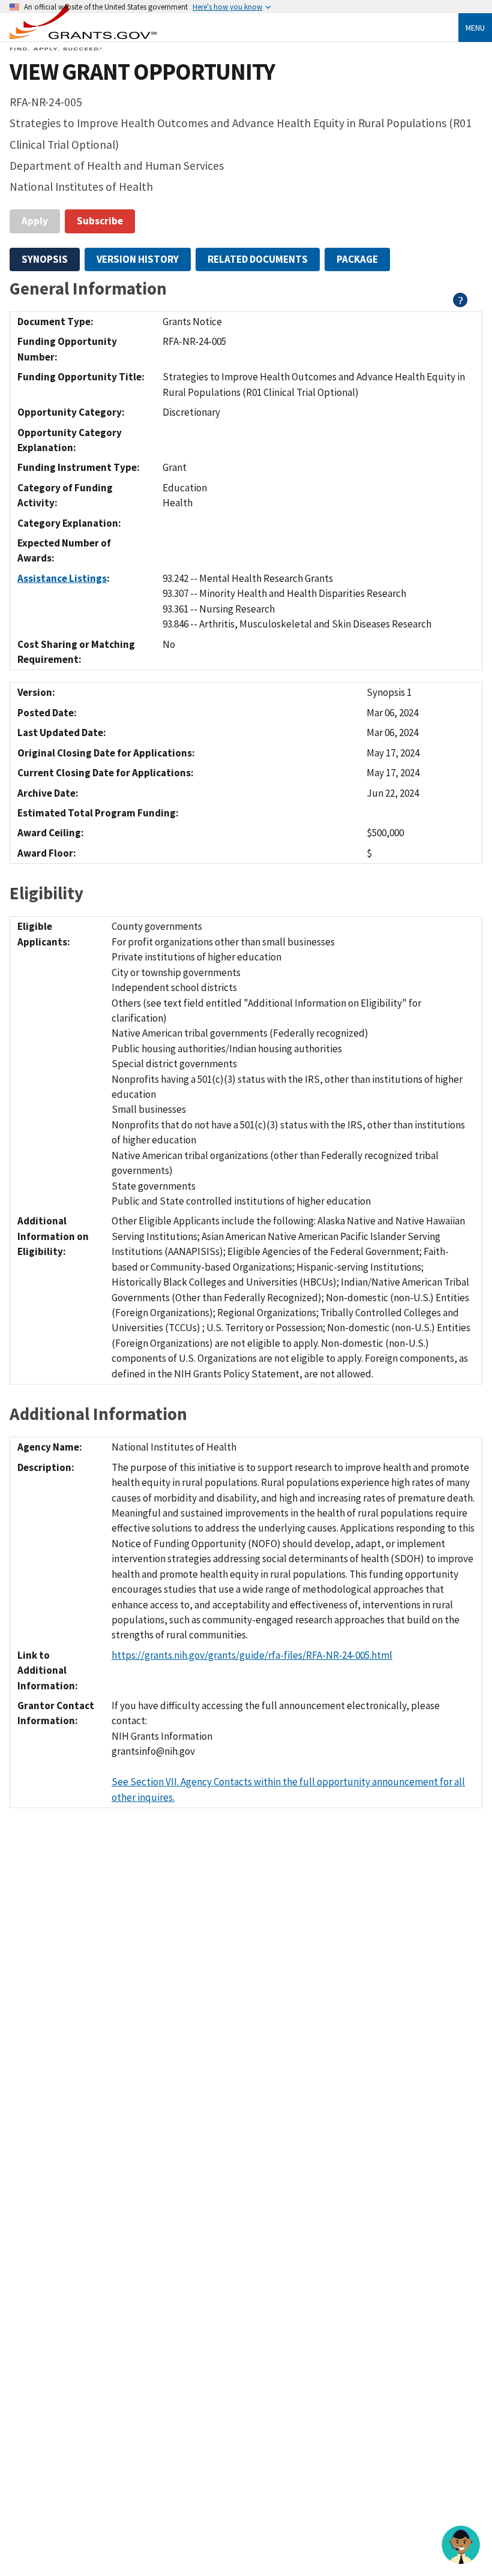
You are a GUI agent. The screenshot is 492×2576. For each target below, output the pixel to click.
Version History (138, 259)
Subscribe (100, 221)
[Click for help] (460, 304)
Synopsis (45, 259)
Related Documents (258, 259)
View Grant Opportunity (142, 72)
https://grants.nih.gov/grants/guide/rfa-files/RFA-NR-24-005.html (252, 1655)
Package (357, 259)
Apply (35, 221)
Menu (475, 28)
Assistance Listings (62, 578)
